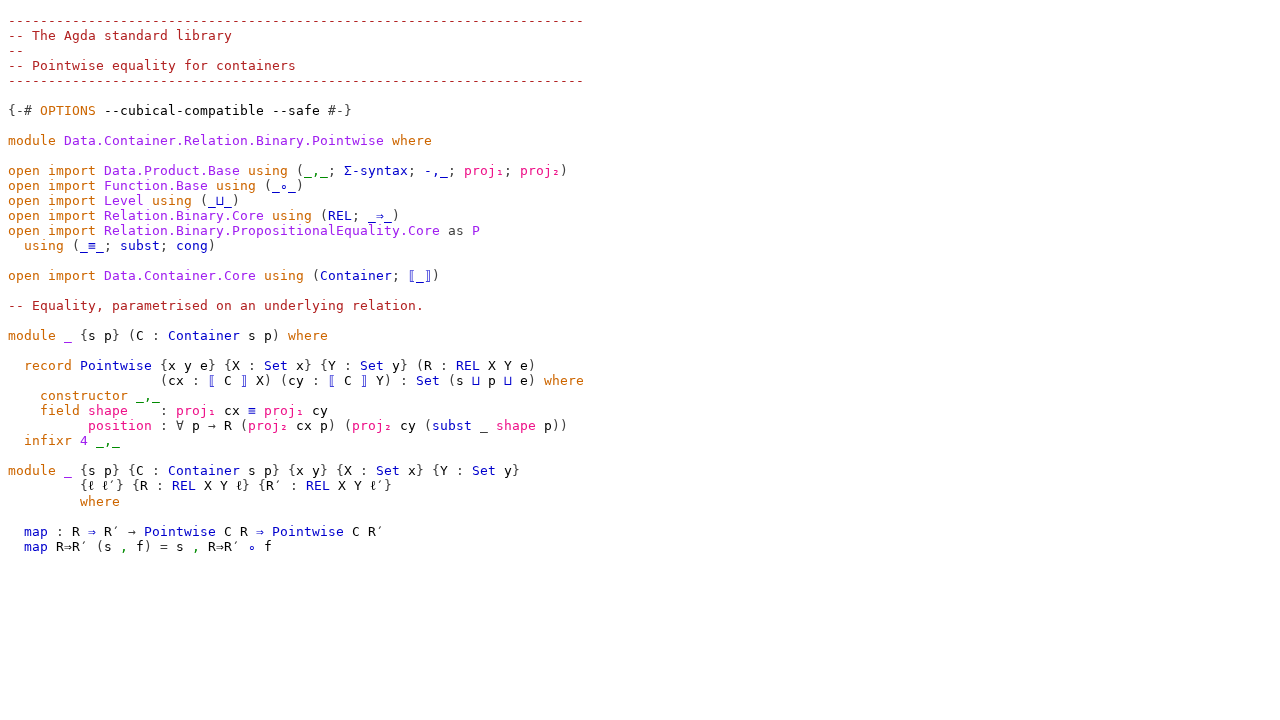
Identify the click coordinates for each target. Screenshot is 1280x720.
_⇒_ (380, 215)
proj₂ (540, 170)
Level (124, 200)
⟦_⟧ (420, 275)
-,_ (436, 170)
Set (276, 365)
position (120, 425)
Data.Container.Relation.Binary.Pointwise (224, 140)
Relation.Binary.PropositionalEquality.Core (272, 230)
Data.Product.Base (172, 170)
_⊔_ (220, 200)
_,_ (316, 170)
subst (140, 245)
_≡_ (92, 245)
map (36, 531)
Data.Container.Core (180, 275)
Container (356, 275)
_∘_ (284, 185)
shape (108, 410)
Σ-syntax (376, 170)
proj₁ (484, 170)
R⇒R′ (72, 546)
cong (192, 245)
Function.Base (156, 185)
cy (296, 380)
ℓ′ (109, 485)
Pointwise (116, 365)
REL (340, 215)
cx (176, 380)
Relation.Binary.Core (184, 215)
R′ (274, 485)
